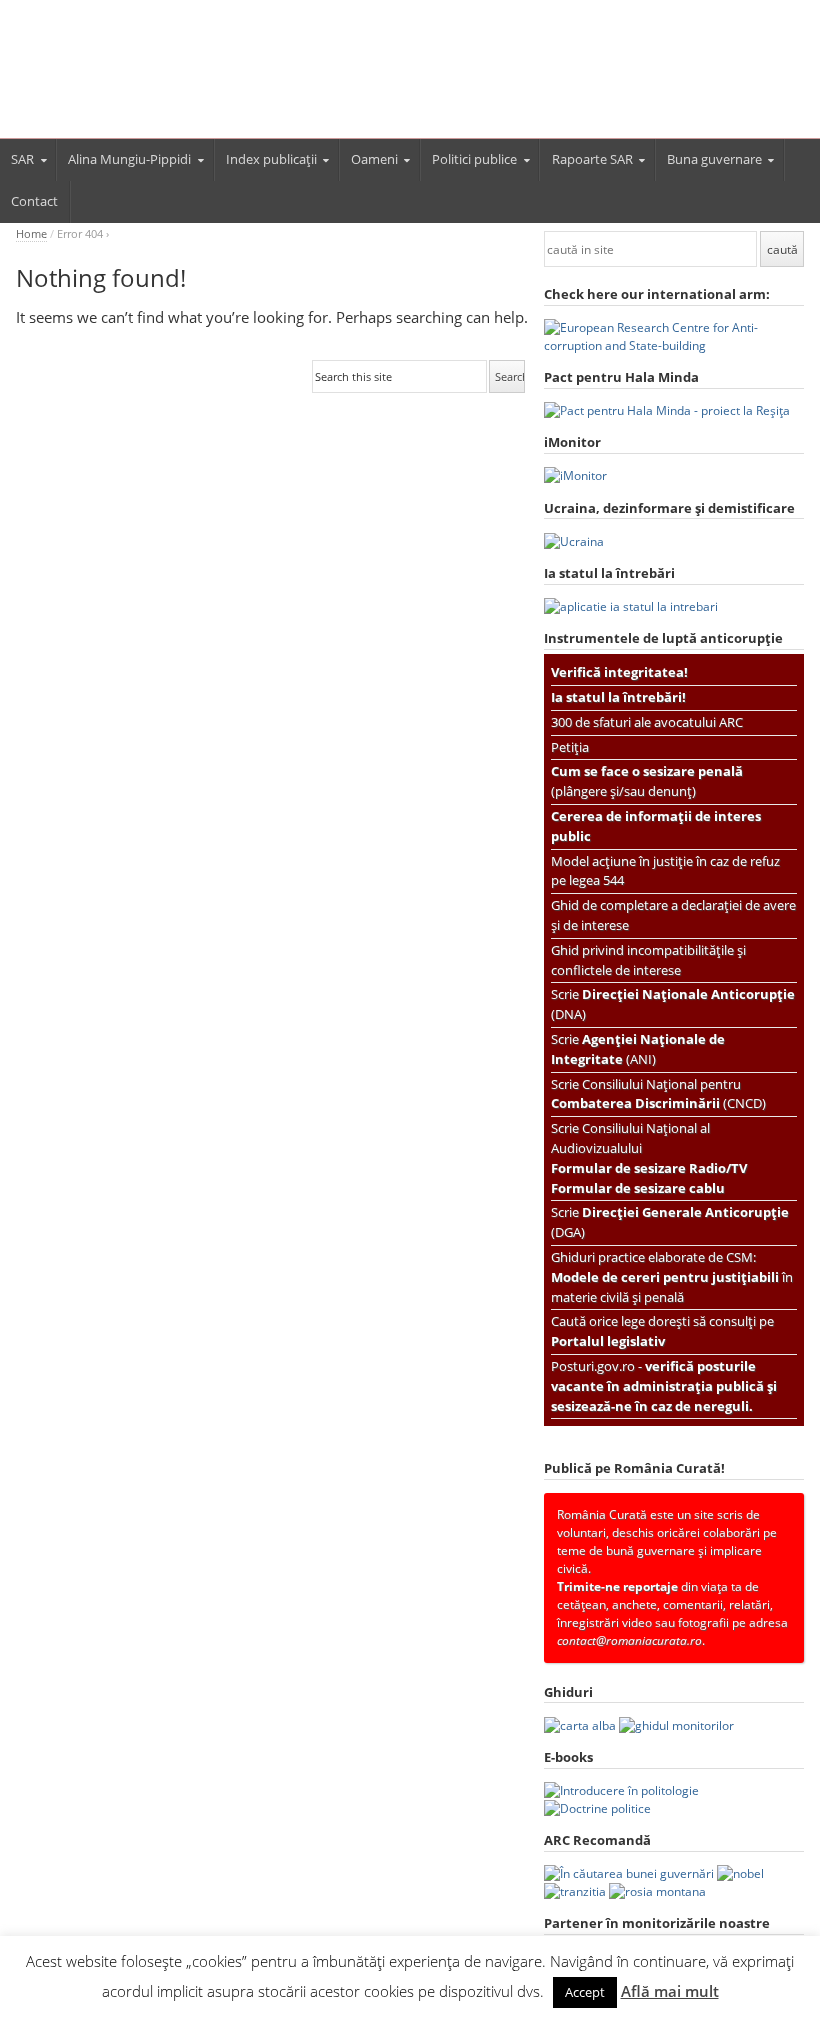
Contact (34, 201)
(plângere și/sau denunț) (647, 781)
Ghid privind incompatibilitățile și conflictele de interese (648, 960)
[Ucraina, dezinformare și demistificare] (575, 475)
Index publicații (271, 159)
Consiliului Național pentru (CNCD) (658, 1094)
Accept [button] (585, 1992)
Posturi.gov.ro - (664, 1386)
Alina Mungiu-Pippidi (129, 159)
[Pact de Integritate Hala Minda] (667, 410)
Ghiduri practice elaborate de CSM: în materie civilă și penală (672, 1277)
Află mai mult (670, 1991)
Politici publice (474, 159)
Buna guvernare (714, 159)
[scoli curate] (674, 345)
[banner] (410, 78)
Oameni (374, 159)
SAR (22, 159)
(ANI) (638, 1049)
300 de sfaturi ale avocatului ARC (647, 722)
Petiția (570, 747)
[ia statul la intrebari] (631, 606)
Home (31, 233)
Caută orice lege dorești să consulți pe (662, 1331)
